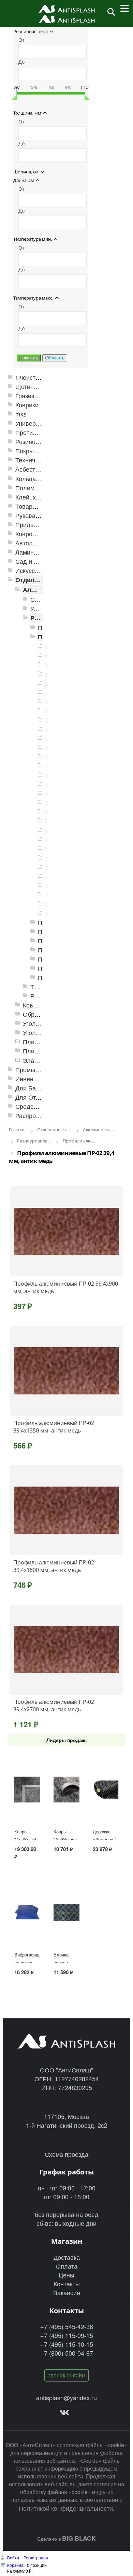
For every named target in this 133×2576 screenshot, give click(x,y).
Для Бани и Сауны (42, 1088)
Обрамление (41, 1014)
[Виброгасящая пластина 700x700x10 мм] (27, 1913)
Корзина (15, 2565)
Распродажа (33, 1115)
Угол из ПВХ (40, 1023)
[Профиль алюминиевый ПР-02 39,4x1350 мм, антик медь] (66, 1371)
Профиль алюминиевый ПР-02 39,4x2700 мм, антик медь (54, 1706)
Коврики (27, 405)
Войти (14, 2557)
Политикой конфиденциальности (66, 2508)
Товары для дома (41, 506)
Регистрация (36, 2557)
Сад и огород (34, 561)
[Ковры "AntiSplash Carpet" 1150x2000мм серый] (27, 1790)
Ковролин (29, 534)
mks (21, 414)
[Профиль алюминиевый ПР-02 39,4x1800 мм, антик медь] (66, 1510)
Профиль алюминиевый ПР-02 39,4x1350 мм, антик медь (54, 1427)
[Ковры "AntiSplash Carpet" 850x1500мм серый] (66, 1790)
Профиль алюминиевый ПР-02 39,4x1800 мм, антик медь (54, 1566)
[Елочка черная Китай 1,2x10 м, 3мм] (66, 1913)
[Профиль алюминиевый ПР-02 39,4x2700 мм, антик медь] (66, 1650)
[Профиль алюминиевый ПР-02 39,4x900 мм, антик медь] (66, 1232)
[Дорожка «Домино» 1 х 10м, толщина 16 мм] (106, 1790)
